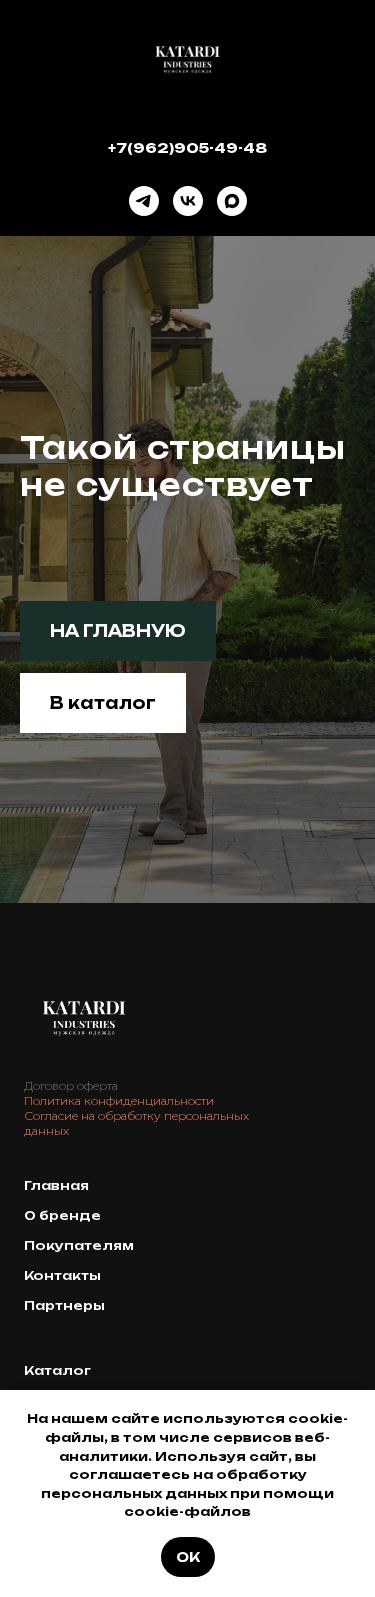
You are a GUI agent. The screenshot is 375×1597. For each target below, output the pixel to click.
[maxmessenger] (232, 201)
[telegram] (144, 201)
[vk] (188, 201)
